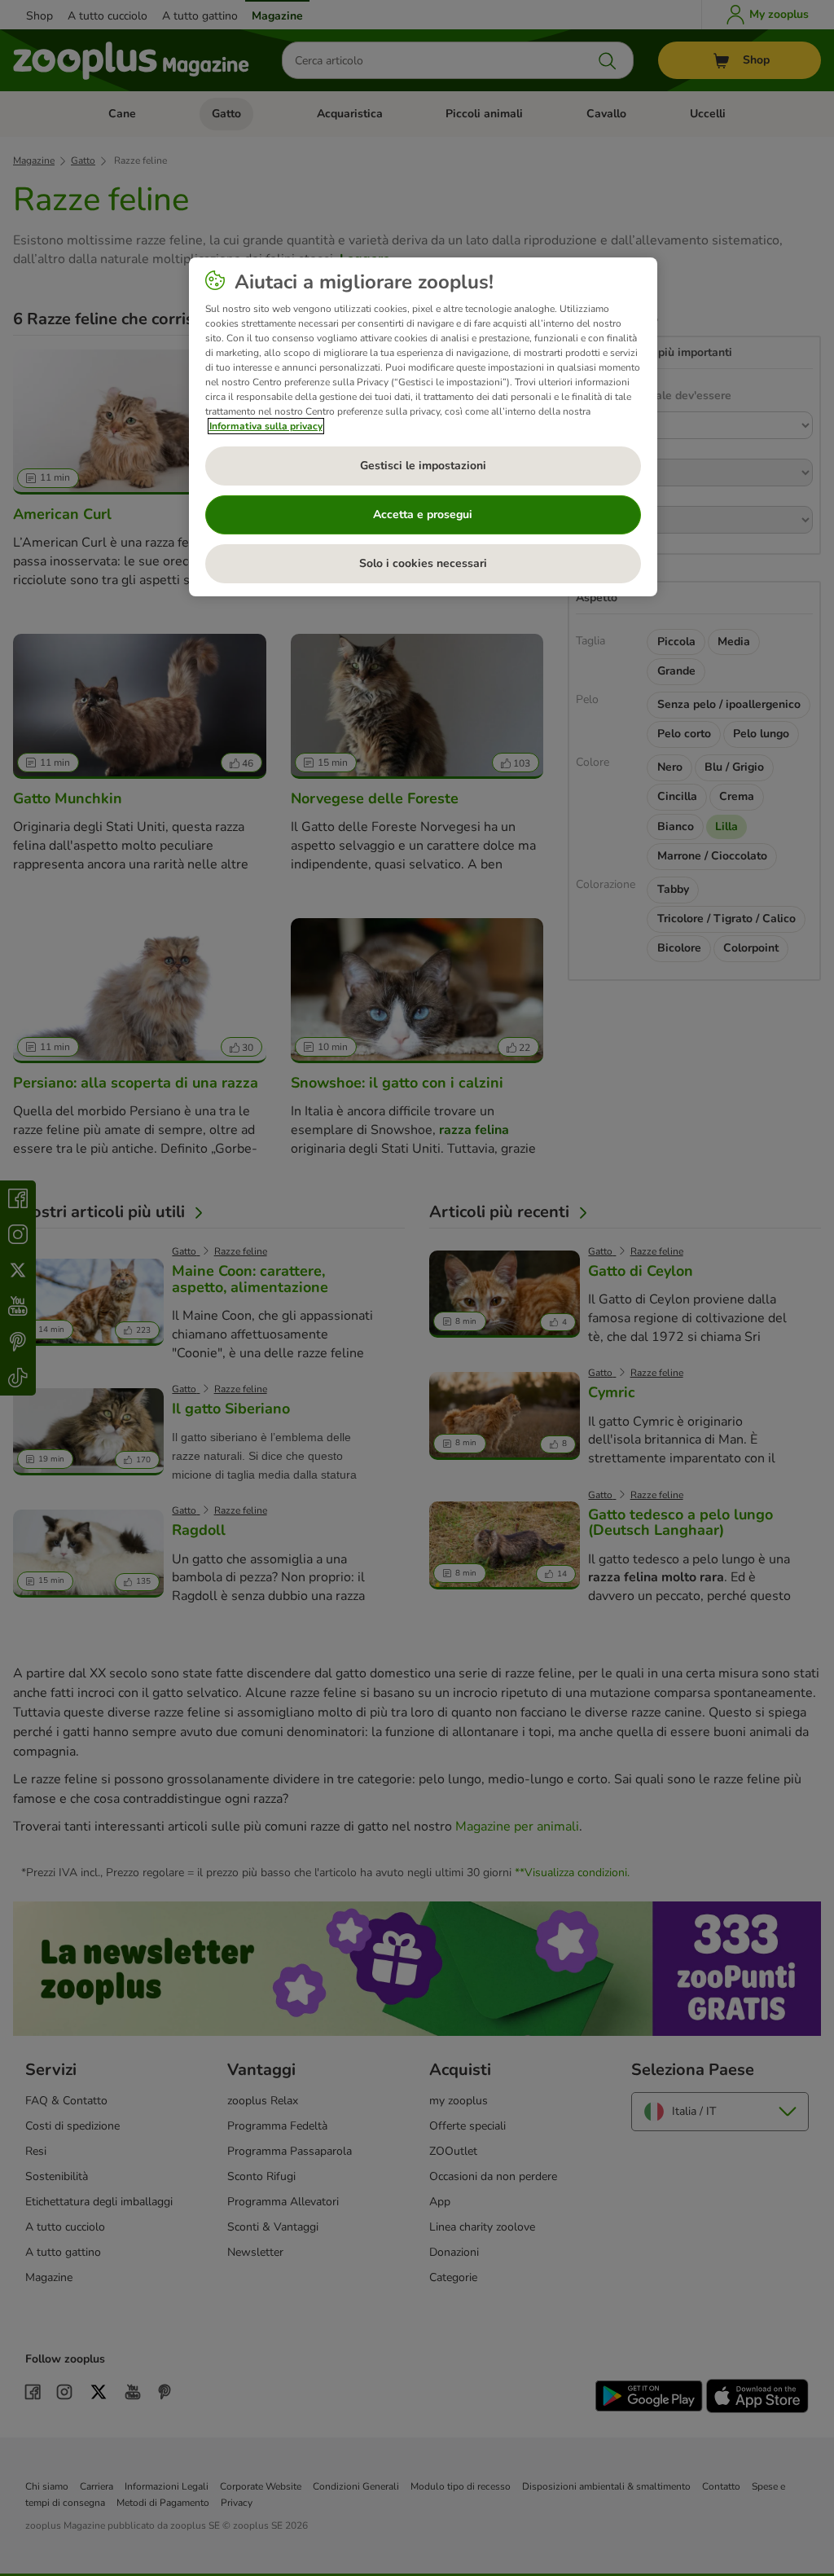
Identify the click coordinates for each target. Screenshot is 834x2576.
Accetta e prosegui (423, 514)
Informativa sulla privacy (266, 426)
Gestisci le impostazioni (423, 466)
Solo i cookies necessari (423, 563)
